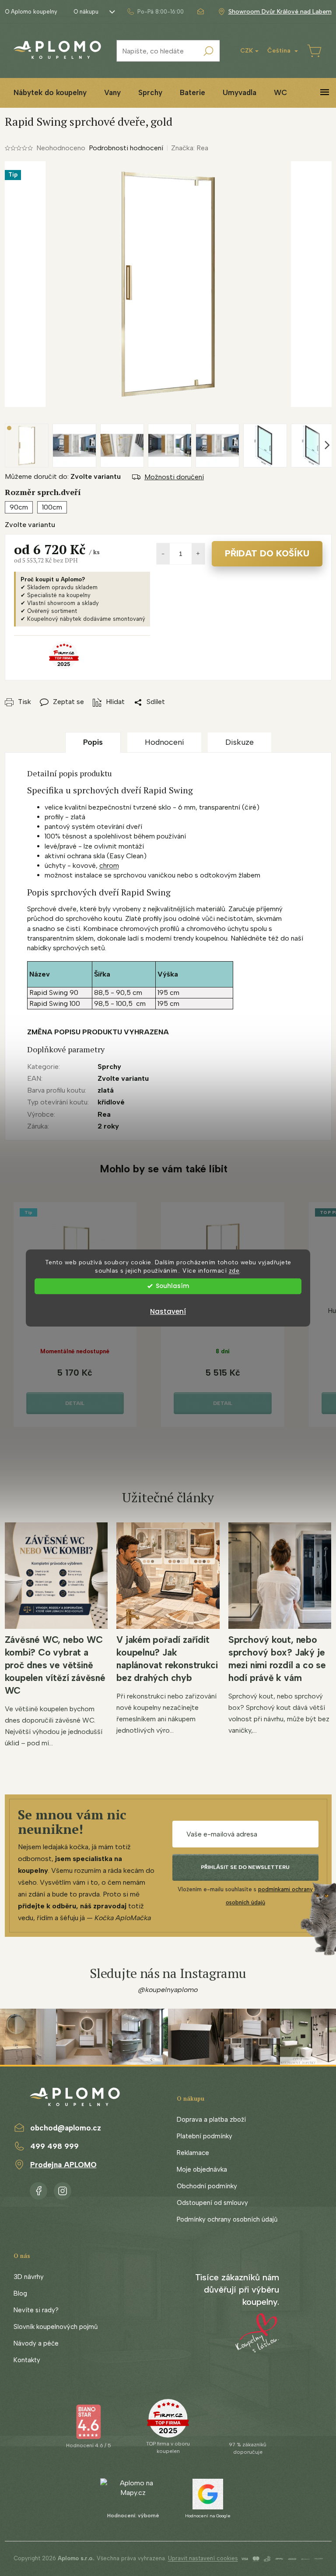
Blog (20, 2293)
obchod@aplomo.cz (66, 2128)
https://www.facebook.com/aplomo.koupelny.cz (38, 2189)
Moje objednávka (202, 2169)
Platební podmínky (205, 2136)
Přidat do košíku (267, 553)
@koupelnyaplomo (168, 1990)
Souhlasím (172, 1286)
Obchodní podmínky (207, 2186)
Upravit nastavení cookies (203, 2558)
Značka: (190, 148)
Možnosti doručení (174, 477)
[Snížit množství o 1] (163, 554)
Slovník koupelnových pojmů (56, 2327)
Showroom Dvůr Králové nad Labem (280, 12)
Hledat (209, 51)
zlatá (106, 1090)
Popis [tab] (93, 742)
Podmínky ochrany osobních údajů (227, 2219)
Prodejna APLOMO (63, 2165)
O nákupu (86, 12)
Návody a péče (36, 2343)
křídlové (111, 1102)
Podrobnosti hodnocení (126, 148)
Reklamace (193, 2153)
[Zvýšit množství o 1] (198, 554)
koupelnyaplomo (63, 2189)
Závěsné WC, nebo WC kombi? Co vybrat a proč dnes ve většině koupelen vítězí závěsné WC (55, 1665)
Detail (75, 1403)
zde (234, 1270)
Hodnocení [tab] (164, 742)
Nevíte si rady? (36, 2310)
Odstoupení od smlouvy (212, 2203)
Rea (104, 1114)
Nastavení (168, 1311)
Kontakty (27, 2360)
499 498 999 (54, 2146)
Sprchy (109, 1067)
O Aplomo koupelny (31, 12)
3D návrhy (29, 2277)
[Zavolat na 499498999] (155, 12)
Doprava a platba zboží (211, 2120)
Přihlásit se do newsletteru (245, 1867)
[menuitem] (50, 93)
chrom (109, 865)
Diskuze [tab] (240, 742)
